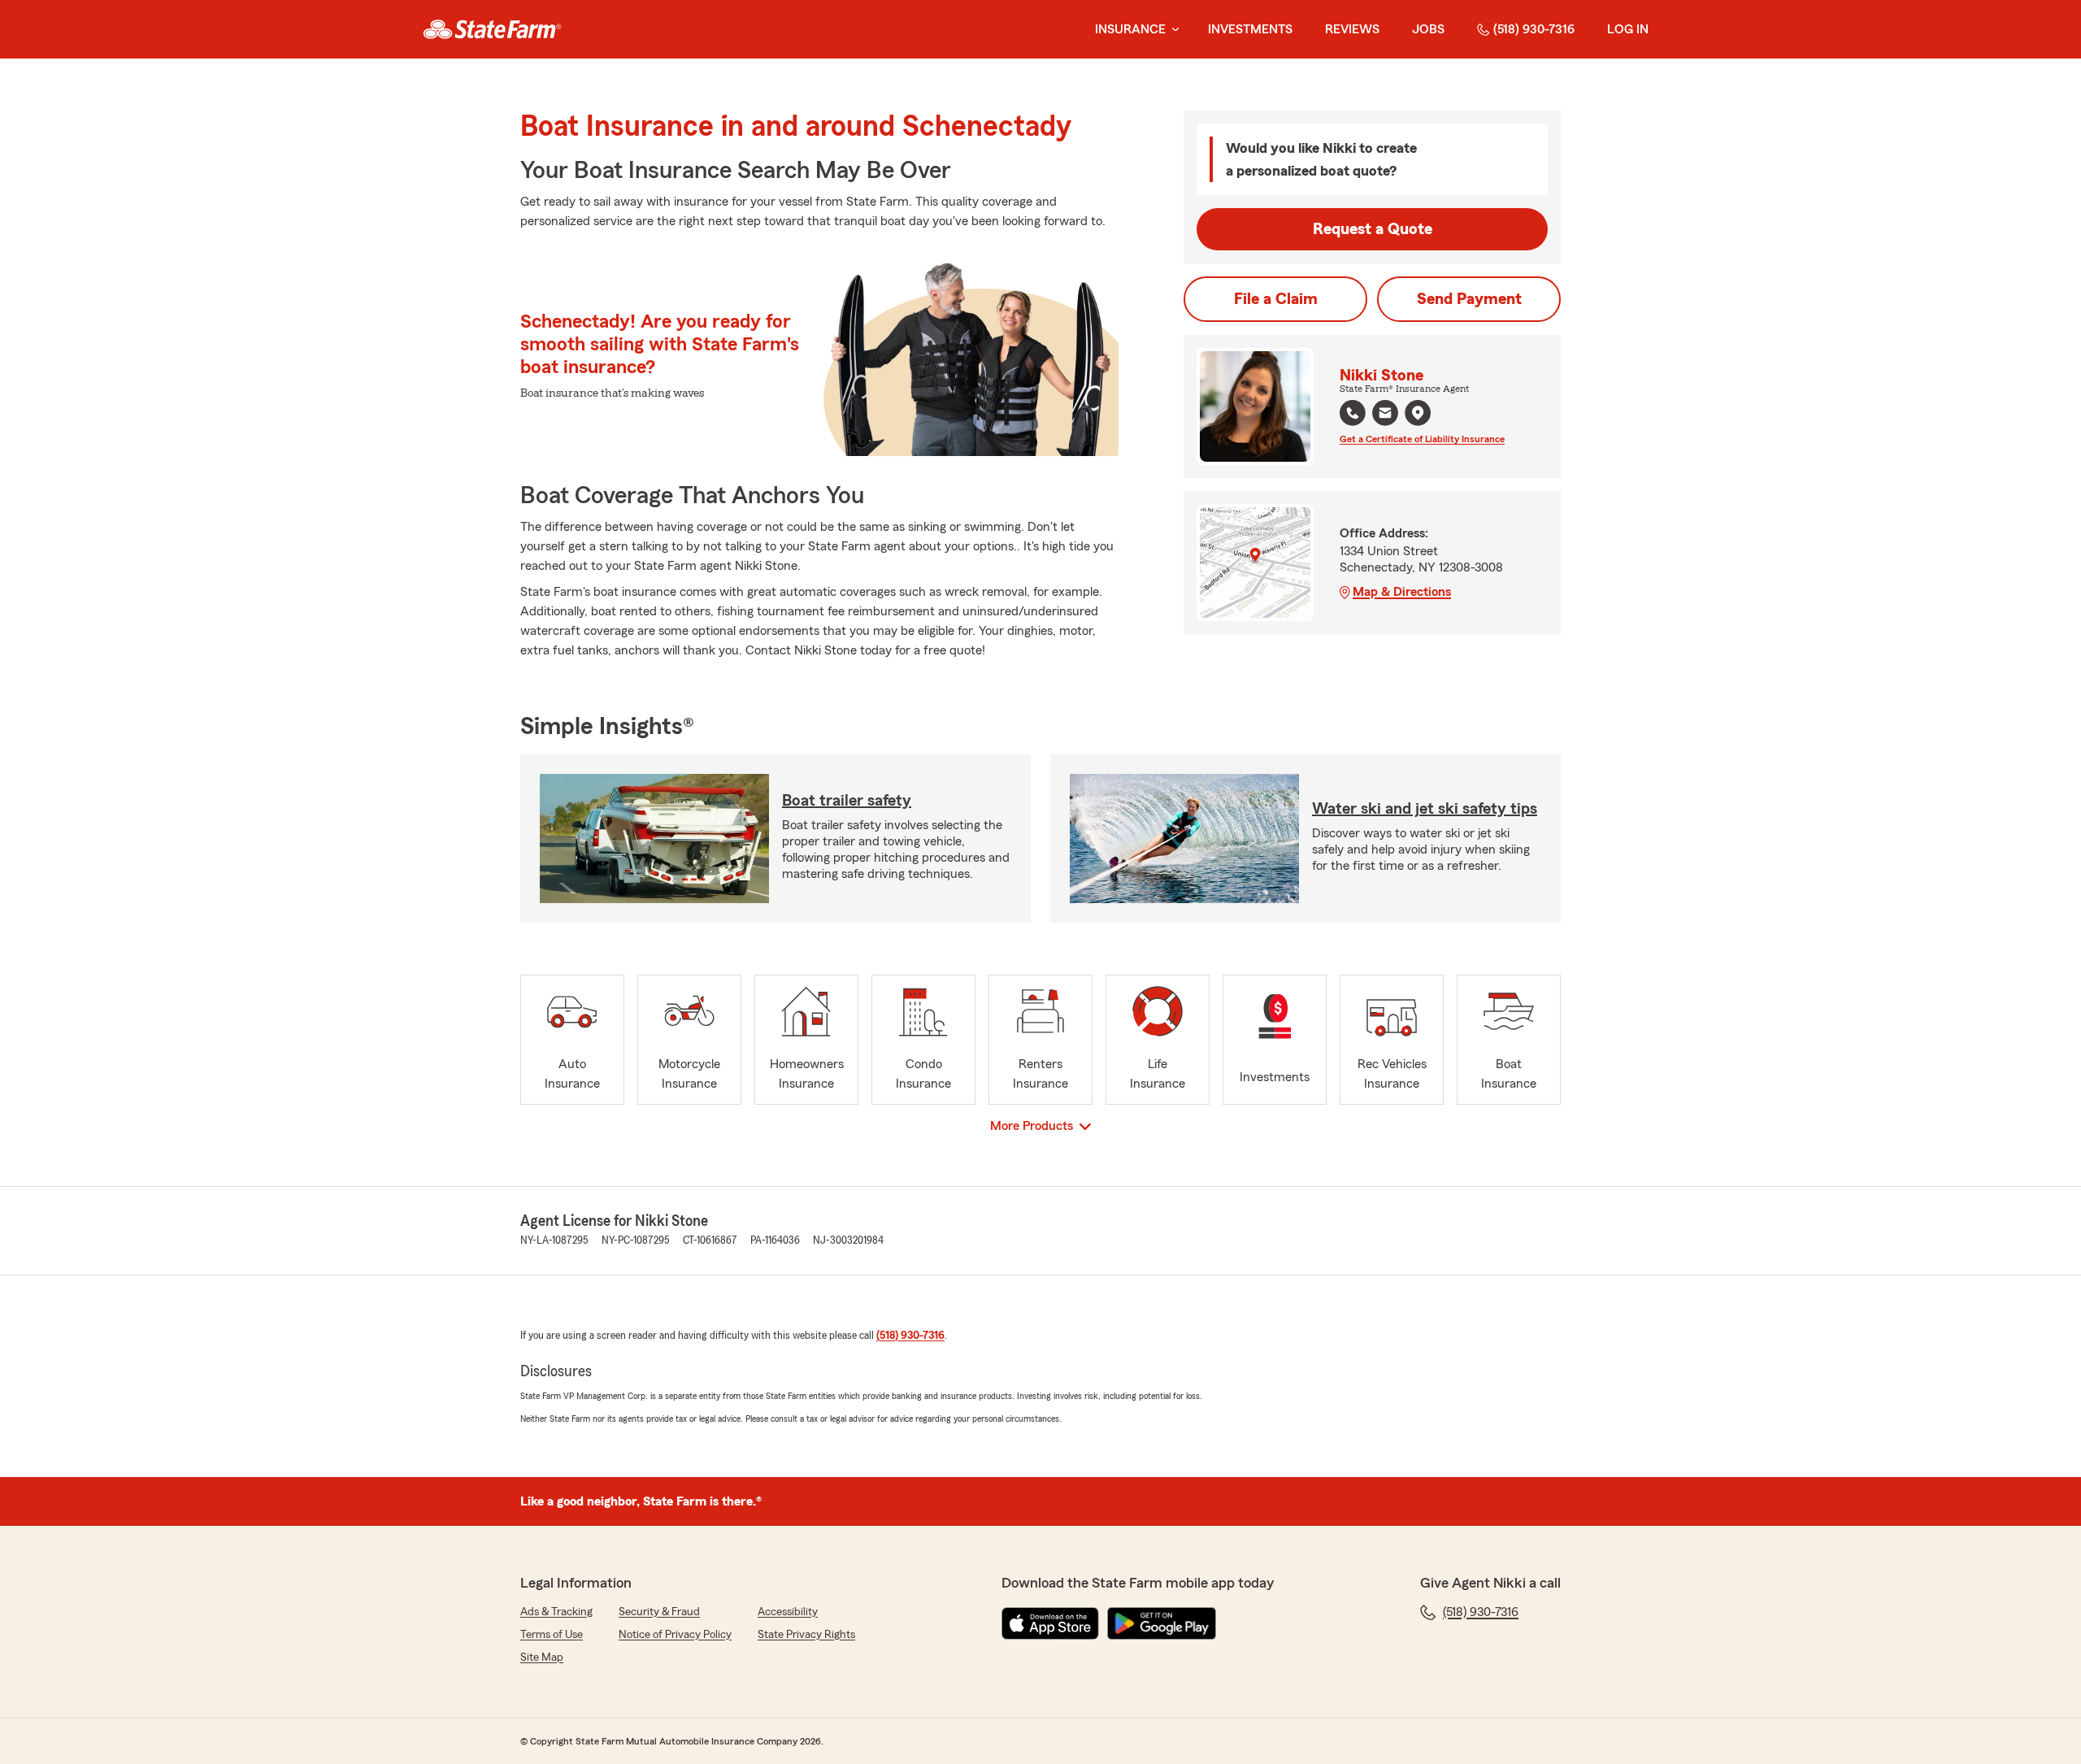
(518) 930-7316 (1534, 29)
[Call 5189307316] (1353, 413)
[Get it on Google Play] (1162, 1623)
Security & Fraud (659, 1612)
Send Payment (1469, 299)
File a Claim (1276, 299)
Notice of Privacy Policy (675, 1635)
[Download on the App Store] (1050, 1623)
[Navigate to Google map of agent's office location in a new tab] (1418, 413)
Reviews (1352, 29)
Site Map (542, 1658)
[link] (492, 29)
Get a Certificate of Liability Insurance (1422, 439)
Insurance (1130, 29)
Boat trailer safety (847, 801)
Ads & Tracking (556, 1612)
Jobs (1428, 29)
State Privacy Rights (806, 1635)
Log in (1628, 29)
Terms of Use (552, 1635)
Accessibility (788, 1612)
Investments (1250, 29)
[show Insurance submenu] (1172, 30)
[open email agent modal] (1385, 415)
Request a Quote (1373, 229)
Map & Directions (1402, 592)
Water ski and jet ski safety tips (1425, 809)
